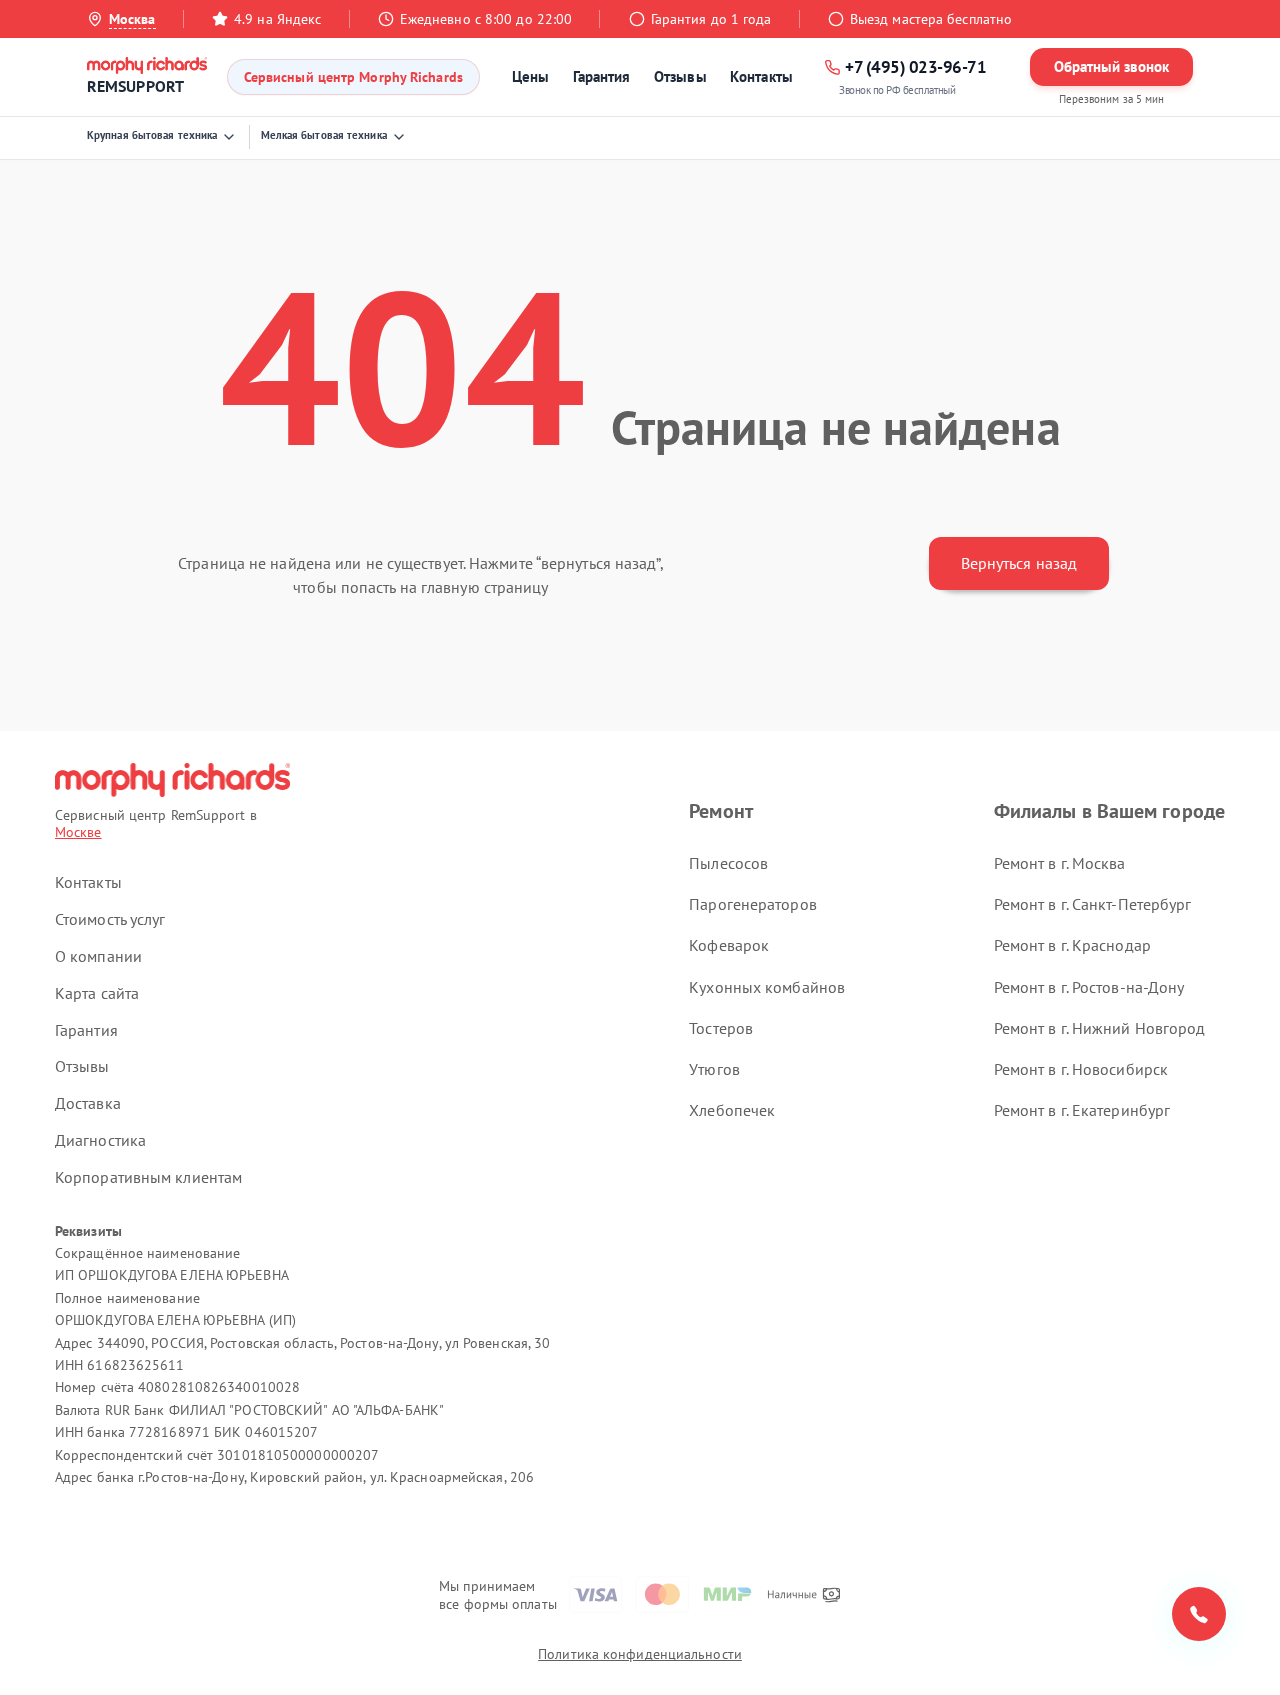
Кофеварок (729, 945)
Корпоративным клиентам (148, 1177)
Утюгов (714, 1069)
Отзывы (680, 76)
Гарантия (602, 76)
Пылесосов (728, 863)
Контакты (761, 76)
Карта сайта (97, 993)
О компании (98, 956)
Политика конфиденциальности (640, 1654)
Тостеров (721, 1028)
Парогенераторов (753, 904)
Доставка (88, 1103)
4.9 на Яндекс (277, 19)
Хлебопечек (732, 1110)
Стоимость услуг (110, 919)
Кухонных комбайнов (767, 987)
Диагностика (100, 1140)
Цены (530, 76)
